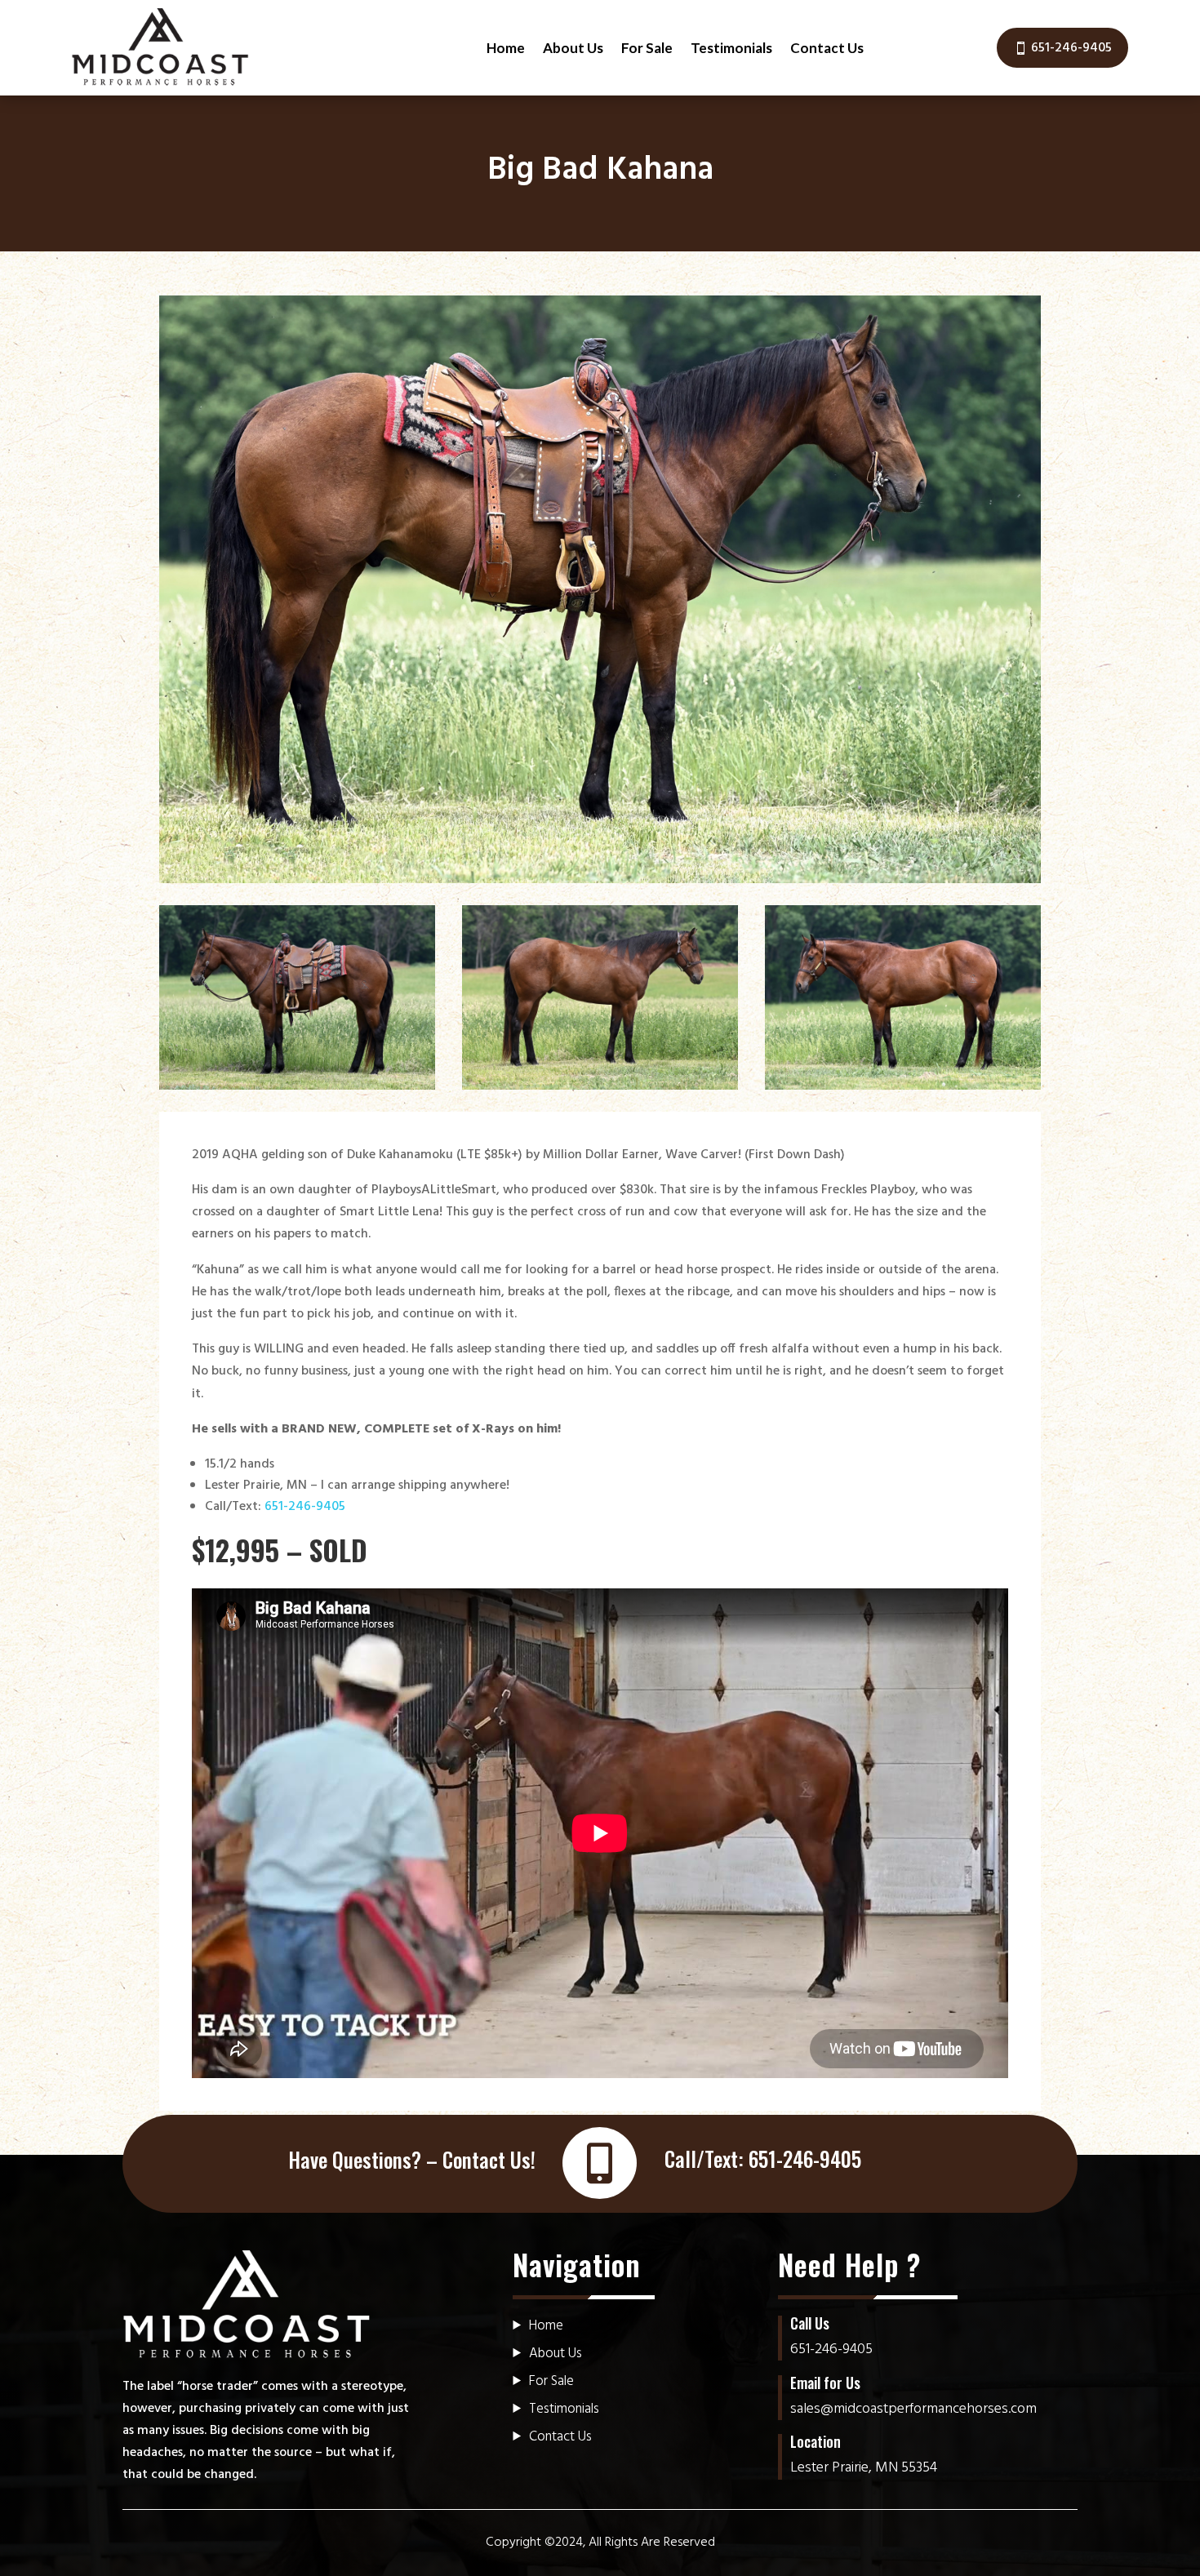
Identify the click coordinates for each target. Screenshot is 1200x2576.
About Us (573, 48)
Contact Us (827, 48)
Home (506, 48)
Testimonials (731, 48)
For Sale (647, 48)
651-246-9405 (1071, 48)
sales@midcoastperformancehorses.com (913, 2409)
